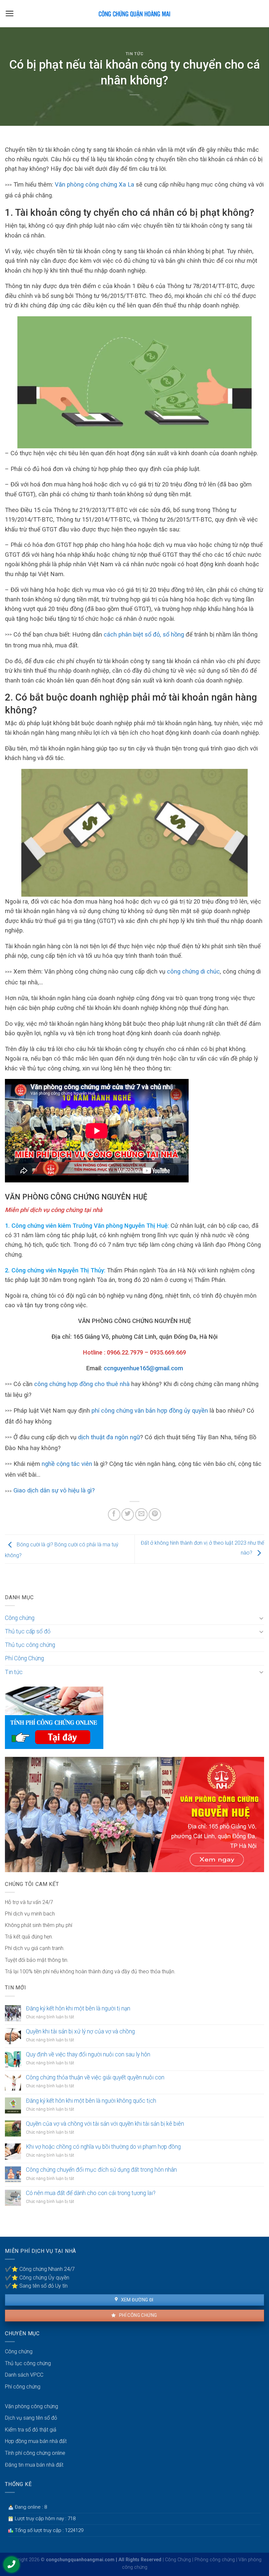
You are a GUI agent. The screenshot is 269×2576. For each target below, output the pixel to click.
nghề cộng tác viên (67, 1464)
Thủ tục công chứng (30, 1645)
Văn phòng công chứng (31, 2406)
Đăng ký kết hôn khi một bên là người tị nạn (78, 2008)
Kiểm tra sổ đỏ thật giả (31, 2430)
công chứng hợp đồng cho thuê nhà (82, 1384)
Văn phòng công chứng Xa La (94, 184)
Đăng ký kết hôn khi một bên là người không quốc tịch (91, 2101)
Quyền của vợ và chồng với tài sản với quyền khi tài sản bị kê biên (105, 2124)
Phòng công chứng (215, 2560)
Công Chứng (178, 2560)
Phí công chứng (137, 2315)
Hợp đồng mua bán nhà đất (36, 2441)
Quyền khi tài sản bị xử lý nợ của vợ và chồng (80, 2031)
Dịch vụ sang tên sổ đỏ (31, 2418)
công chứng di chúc (193, 971)
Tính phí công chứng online (35, 2453)
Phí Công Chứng (24, 1658)
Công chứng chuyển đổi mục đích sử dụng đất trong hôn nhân (101, 2170)
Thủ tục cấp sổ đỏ (28, 1631)
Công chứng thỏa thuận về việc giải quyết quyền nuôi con (95, 2077)
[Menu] (10, 13)
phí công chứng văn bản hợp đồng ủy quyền (150, 1411)
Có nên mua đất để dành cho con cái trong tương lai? (91, 2193)
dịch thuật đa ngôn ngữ (109, 1437)
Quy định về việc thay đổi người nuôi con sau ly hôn (88, 2054)
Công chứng (20, 1618)
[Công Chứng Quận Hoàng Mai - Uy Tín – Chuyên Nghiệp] (134, 14)
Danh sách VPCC (24, 2375)
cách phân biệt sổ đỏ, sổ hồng (144, 634)
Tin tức (135, 54)
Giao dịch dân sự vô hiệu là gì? (54, 1490)
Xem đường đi (136, 2300)
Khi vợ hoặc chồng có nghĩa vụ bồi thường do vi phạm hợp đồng (103, 2147)
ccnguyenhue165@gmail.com (143, 1368)
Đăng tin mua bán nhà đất (34, 2465)
